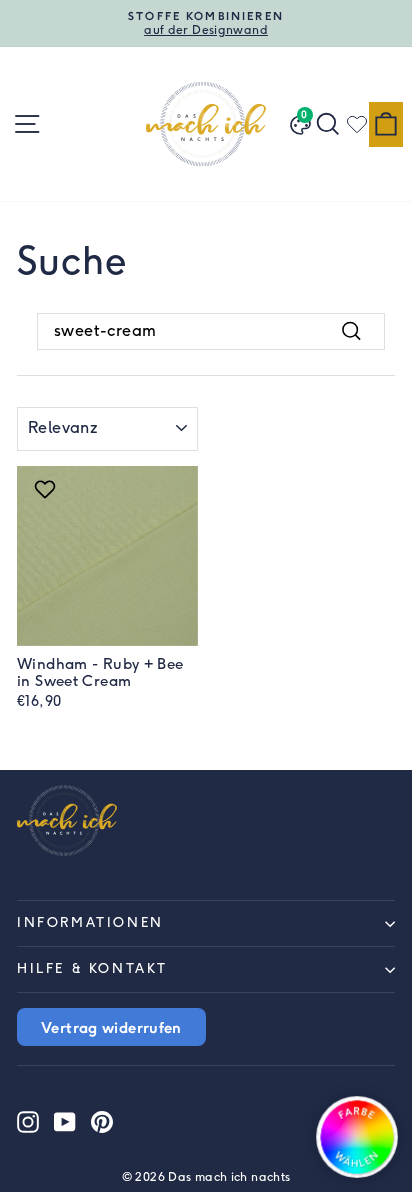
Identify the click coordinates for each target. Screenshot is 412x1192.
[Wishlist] (357, 124)
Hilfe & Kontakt (92, 968)
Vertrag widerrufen (111, 1027)
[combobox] (211, 331)
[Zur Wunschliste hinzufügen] (47, 489)
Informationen (90, 922)
